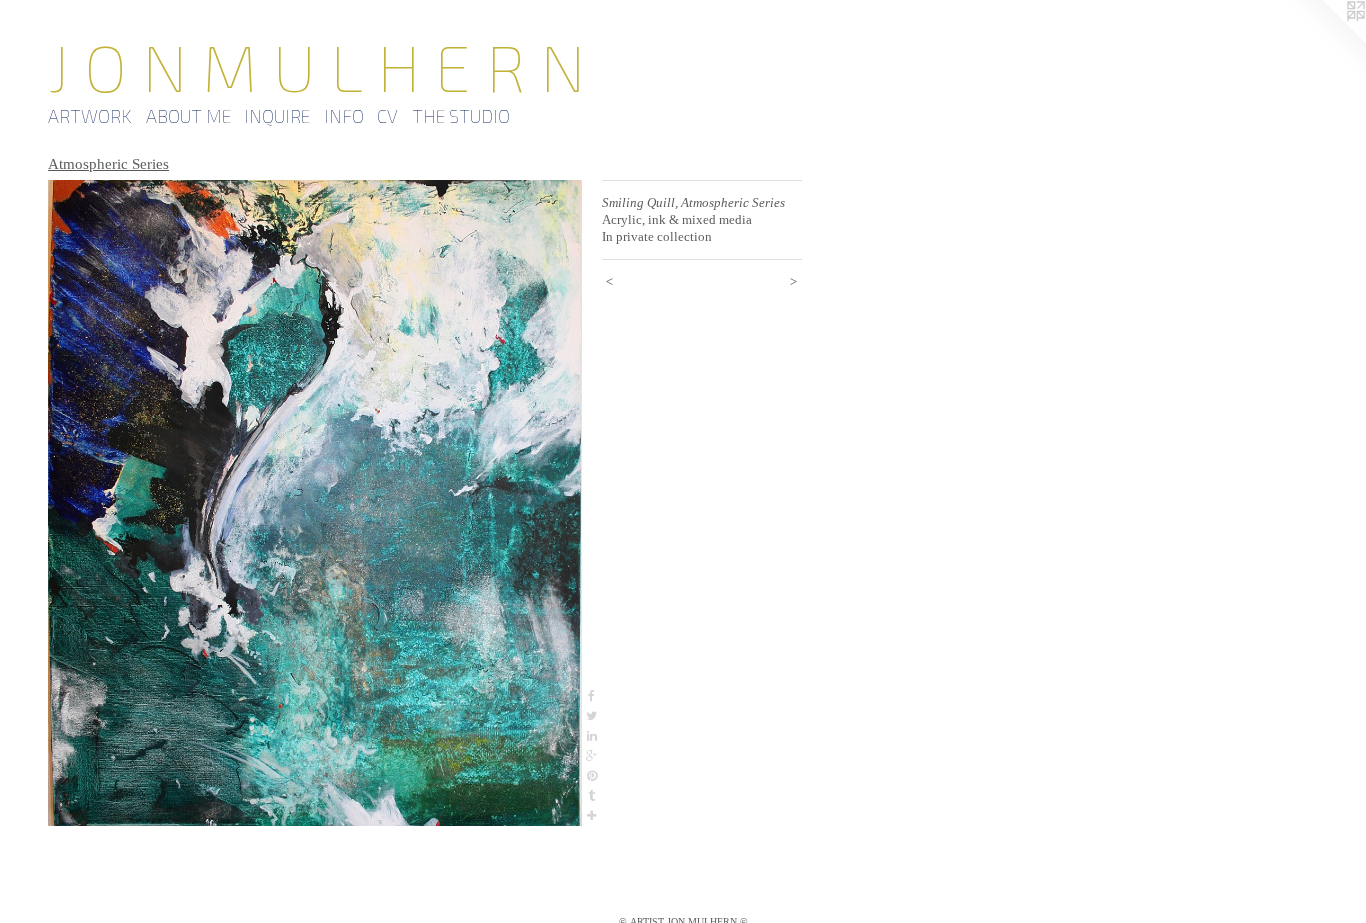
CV (387, 116)
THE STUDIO (461, 116)
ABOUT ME (188, 116)
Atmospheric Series (108, 164)
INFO (344, 116)
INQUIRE (277, 116)
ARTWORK (90, 116)
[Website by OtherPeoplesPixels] (1326, 40)
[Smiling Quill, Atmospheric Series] (315, 503)
